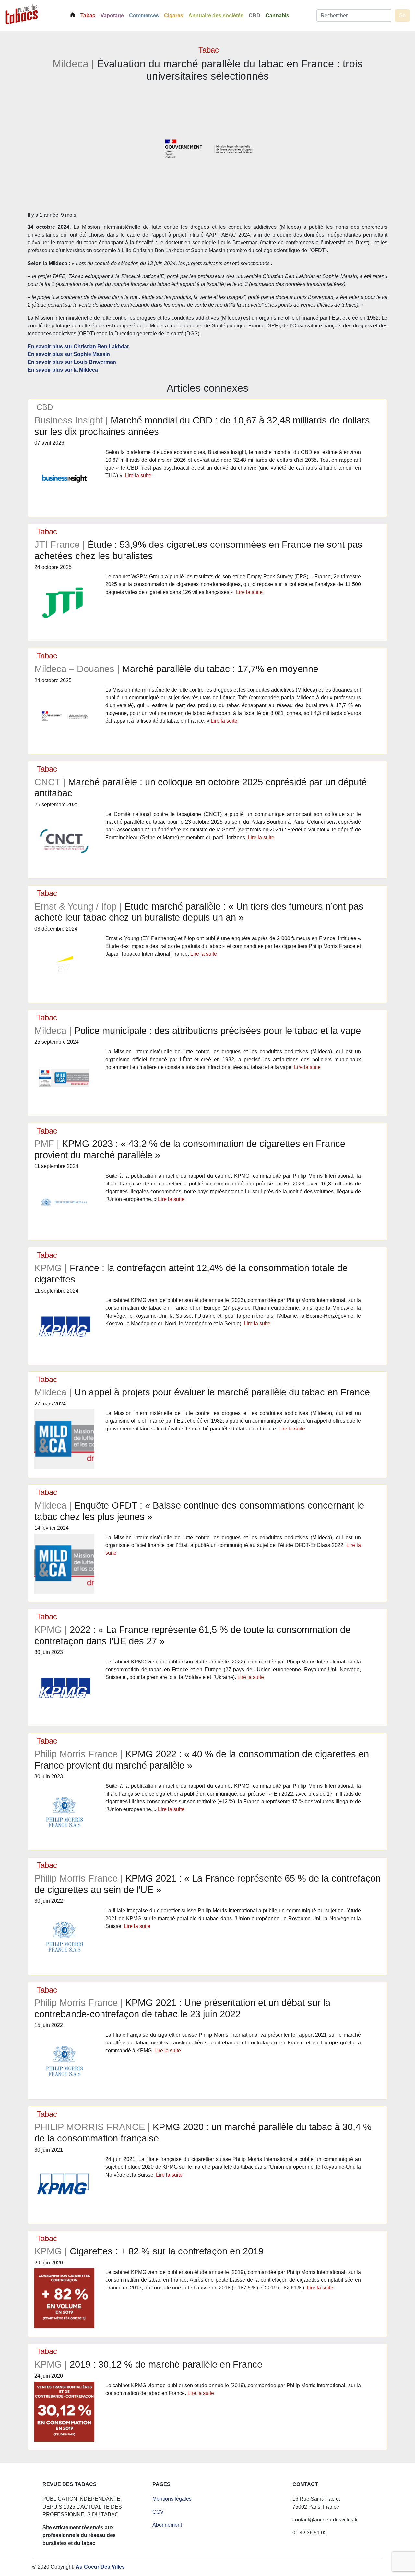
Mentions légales (172, 2499)
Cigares (174, 15)
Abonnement (167, 2525)
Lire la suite (138, 476)
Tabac (88, 15)
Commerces (144, 15)
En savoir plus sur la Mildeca (63, 370)
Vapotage (112, 15)
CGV (158, 2512)
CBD (255, 15)
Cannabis (277, 15)
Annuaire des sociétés (216, 15)
